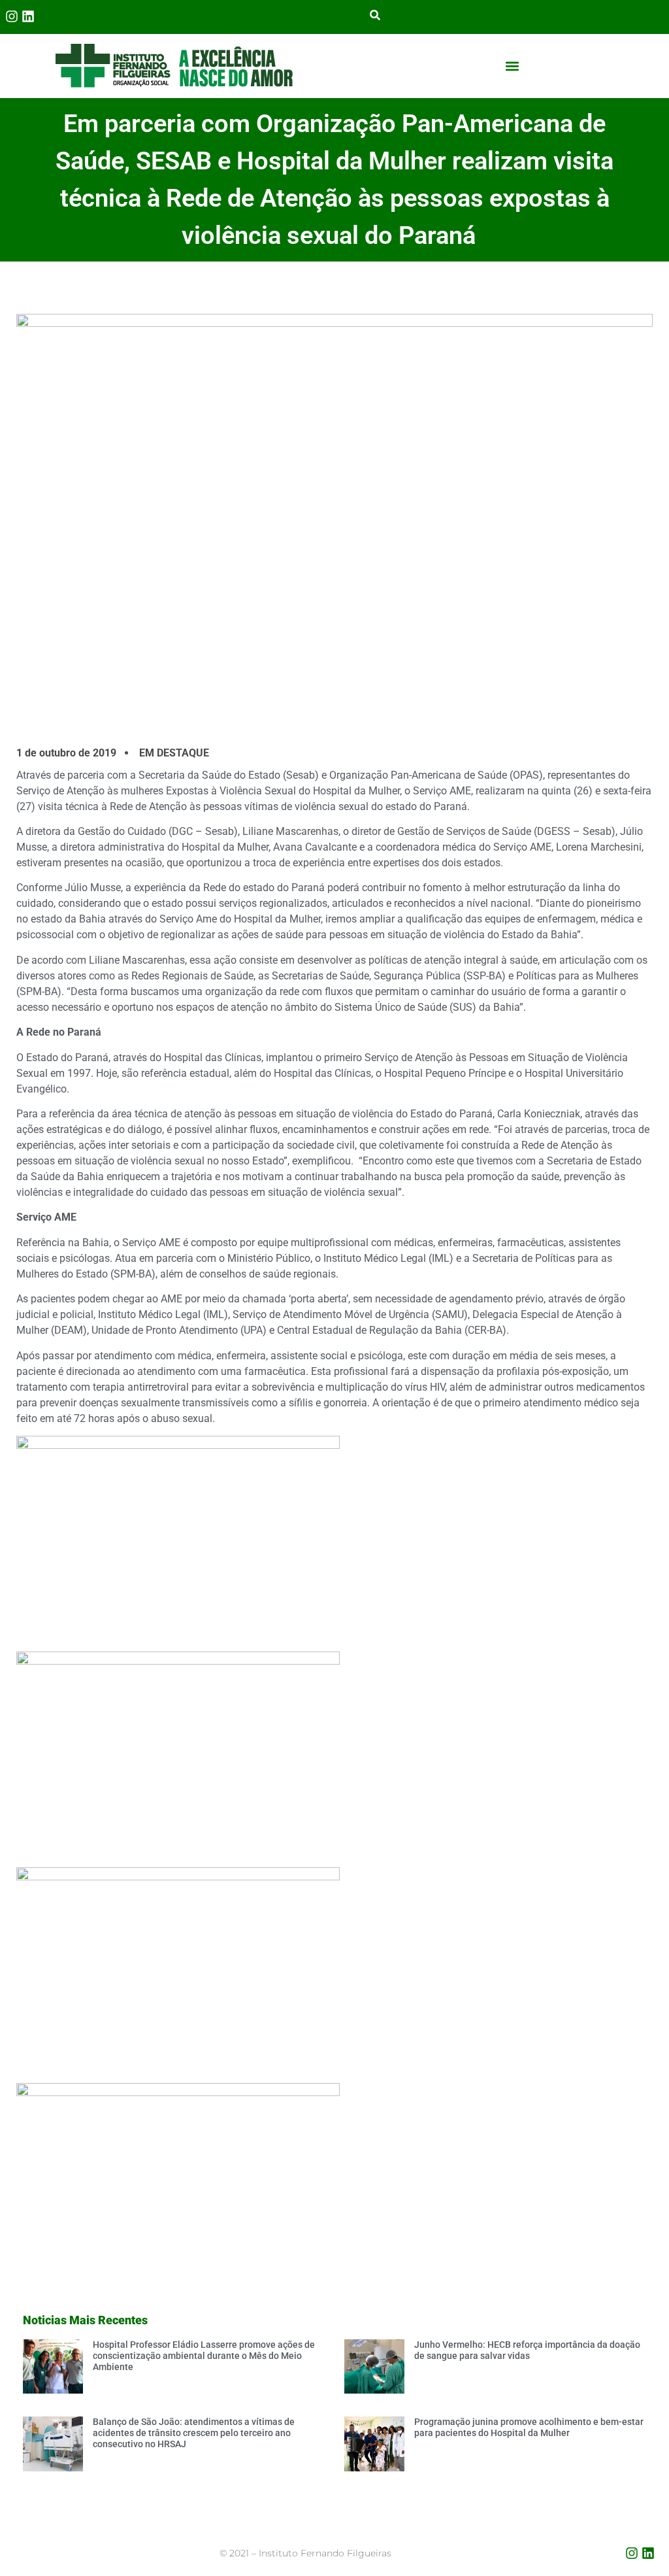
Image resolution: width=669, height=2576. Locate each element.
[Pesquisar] (375, 16)
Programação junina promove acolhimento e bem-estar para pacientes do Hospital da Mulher (529, 2427)
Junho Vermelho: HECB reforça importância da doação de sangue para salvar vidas (527, 2350)
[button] (512, 66)
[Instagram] (12, 16)
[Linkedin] (28, 16)
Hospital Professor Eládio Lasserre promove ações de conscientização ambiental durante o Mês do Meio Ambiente (204, 2356)
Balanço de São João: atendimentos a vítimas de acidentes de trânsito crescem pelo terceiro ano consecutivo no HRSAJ (194, 2433)
